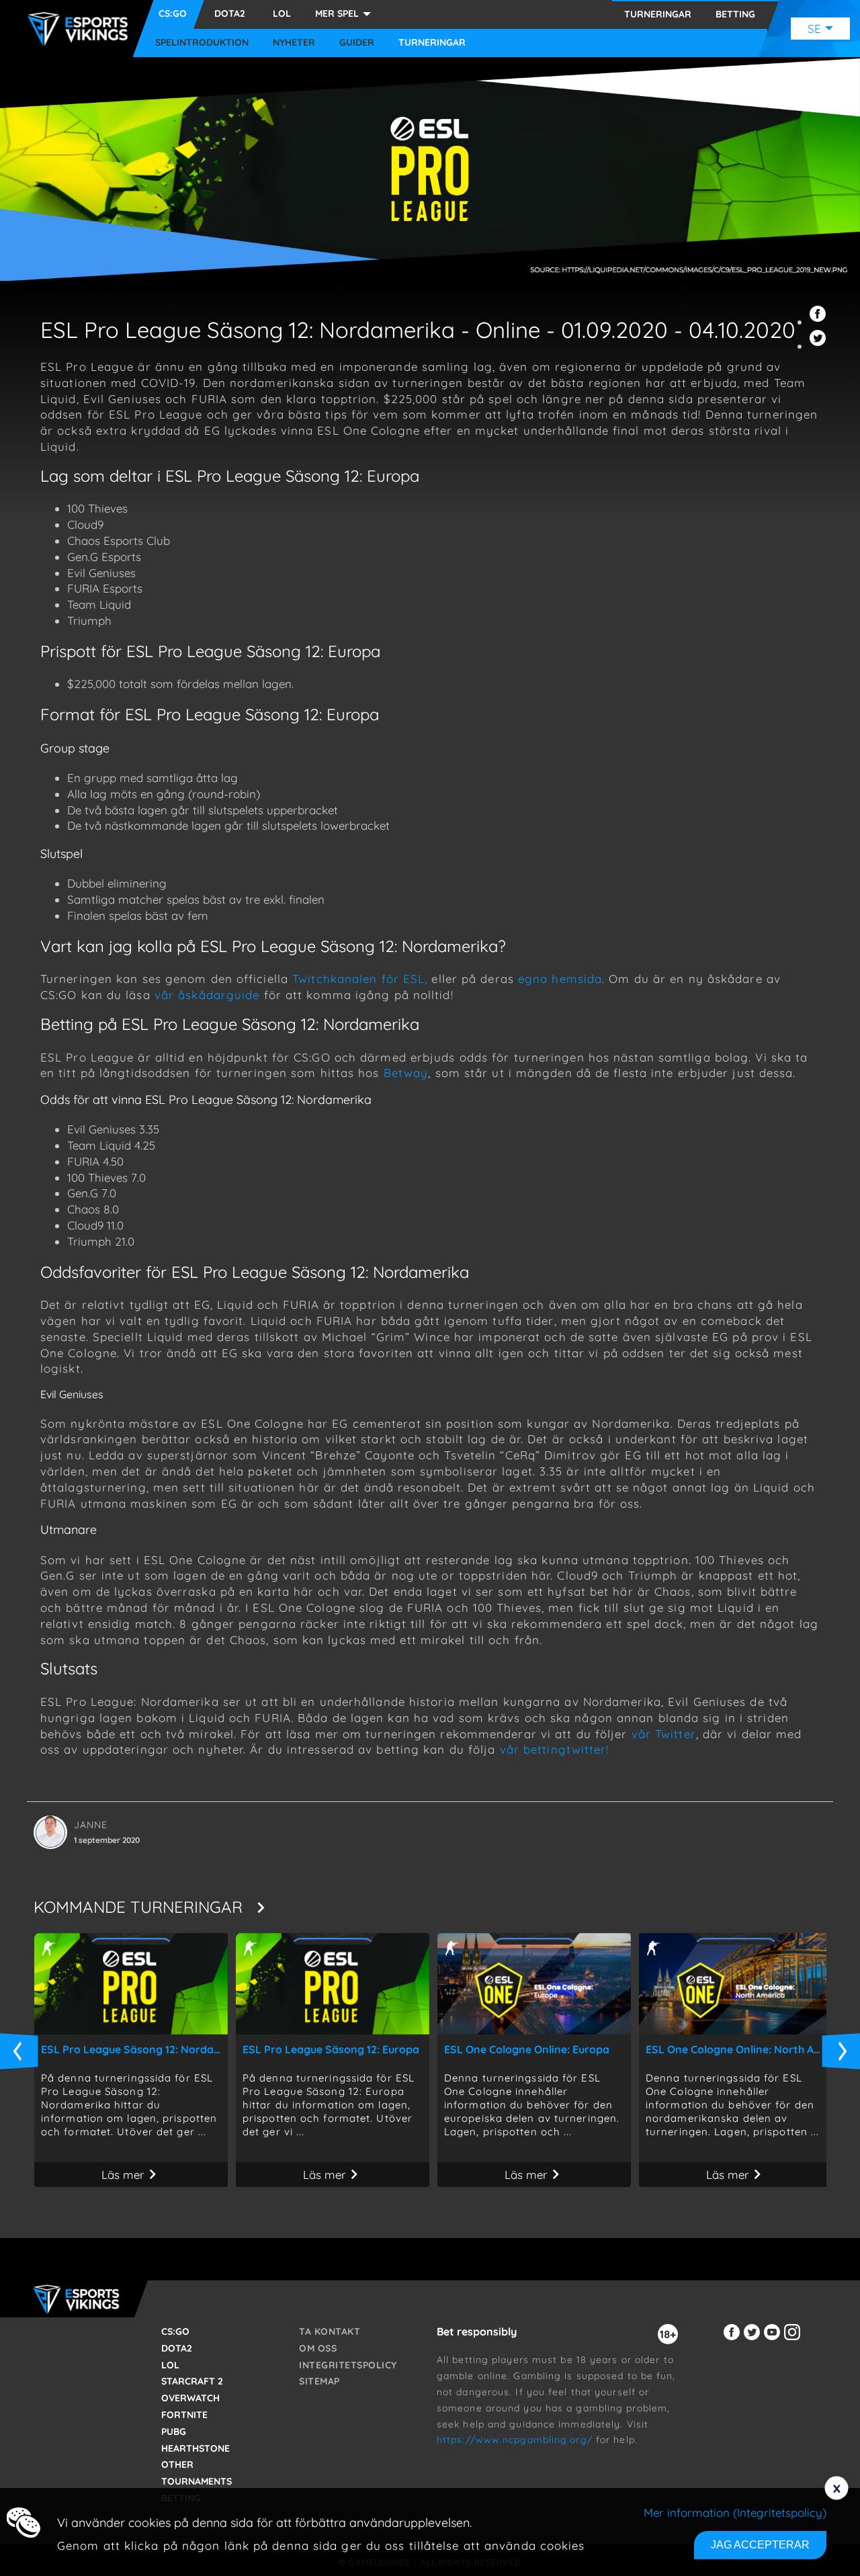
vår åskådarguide (207, 995)
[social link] (734, 2340)
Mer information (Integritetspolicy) (735, 2513)
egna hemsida (560, 979)
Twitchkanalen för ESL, (360, 979)
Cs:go (173, 13)
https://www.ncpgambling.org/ (515, 2440)
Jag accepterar (760, 2545)
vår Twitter (664, 1734)
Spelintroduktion (202, 43)
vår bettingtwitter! (557, 1749)
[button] (820, 321)
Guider (357, 43)
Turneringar (432, 43)
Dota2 (230, 13)
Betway (406, 1073)
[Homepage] (81, 29)
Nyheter (294, 43)
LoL (282, 13)
